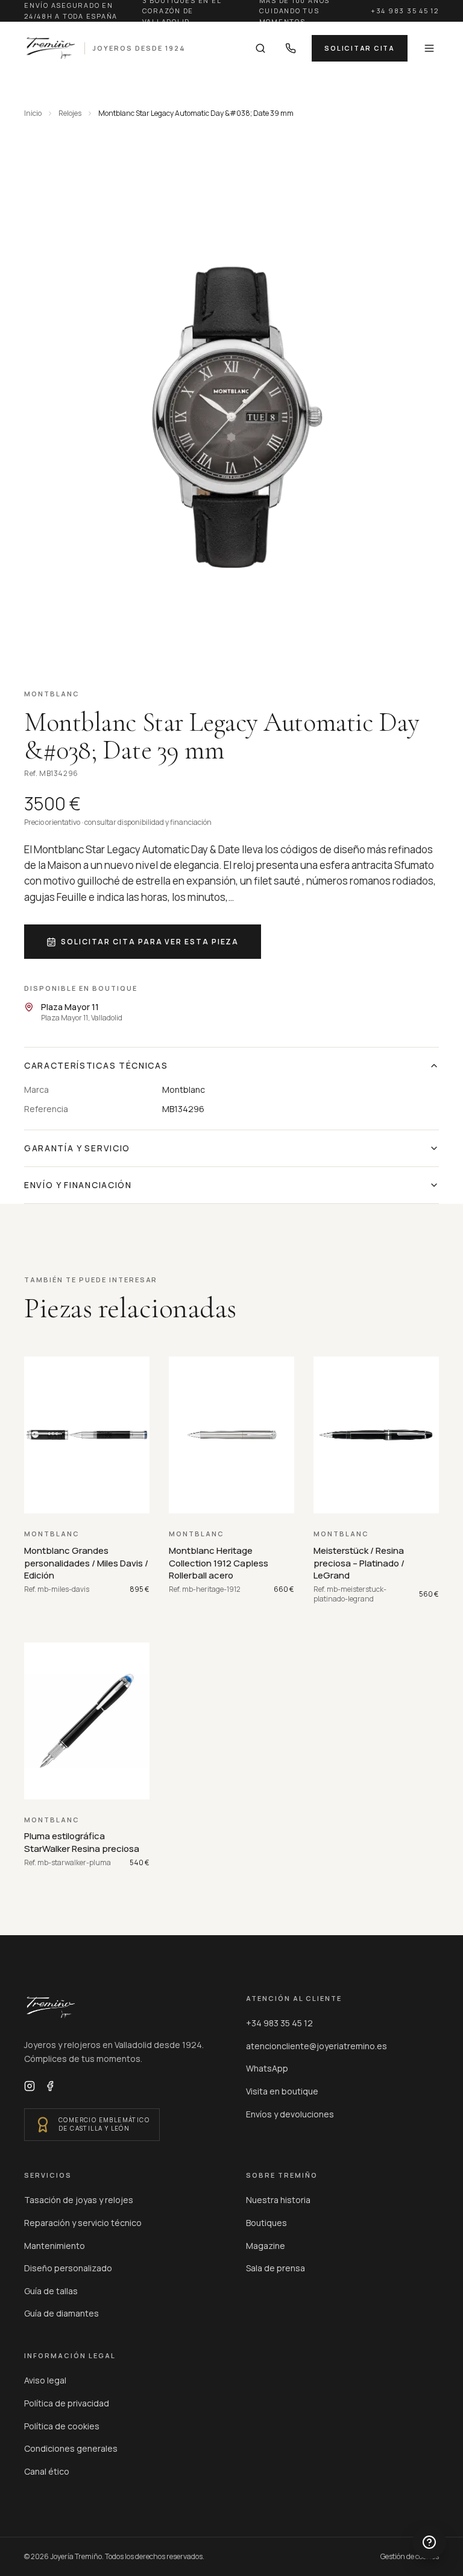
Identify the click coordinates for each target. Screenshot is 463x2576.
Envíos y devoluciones (290, 2114)
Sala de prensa (276, 2268)
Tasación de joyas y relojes (79, 2200)
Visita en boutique (282, 2091)
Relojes (70, 113)
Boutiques (266, 2223)
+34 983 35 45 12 (405, 11)
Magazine (266, 2246)
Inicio (33, 113)
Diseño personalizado (68, 2268)
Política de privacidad (67, 2403)
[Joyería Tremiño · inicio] (51, 2008)
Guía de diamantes (61, 2313)
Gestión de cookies (410, 2557)
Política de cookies (62, 2426)
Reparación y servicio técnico (83, 2223)
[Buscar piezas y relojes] (260, 48)
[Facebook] (50, 2086)
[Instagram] (30, 2086)
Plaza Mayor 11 (70, 1007)
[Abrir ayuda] (429, 2542)
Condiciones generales (71, 2448)
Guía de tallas (51, 2291)
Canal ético (47, 2471)
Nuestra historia (278, 2200)
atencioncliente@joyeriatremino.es (317, 2046)
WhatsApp (267, 2068)
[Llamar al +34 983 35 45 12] (291, 48)
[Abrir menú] (429, 48)
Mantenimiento (55, 2246)
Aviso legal (45, 2380)
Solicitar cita (360, 48)
